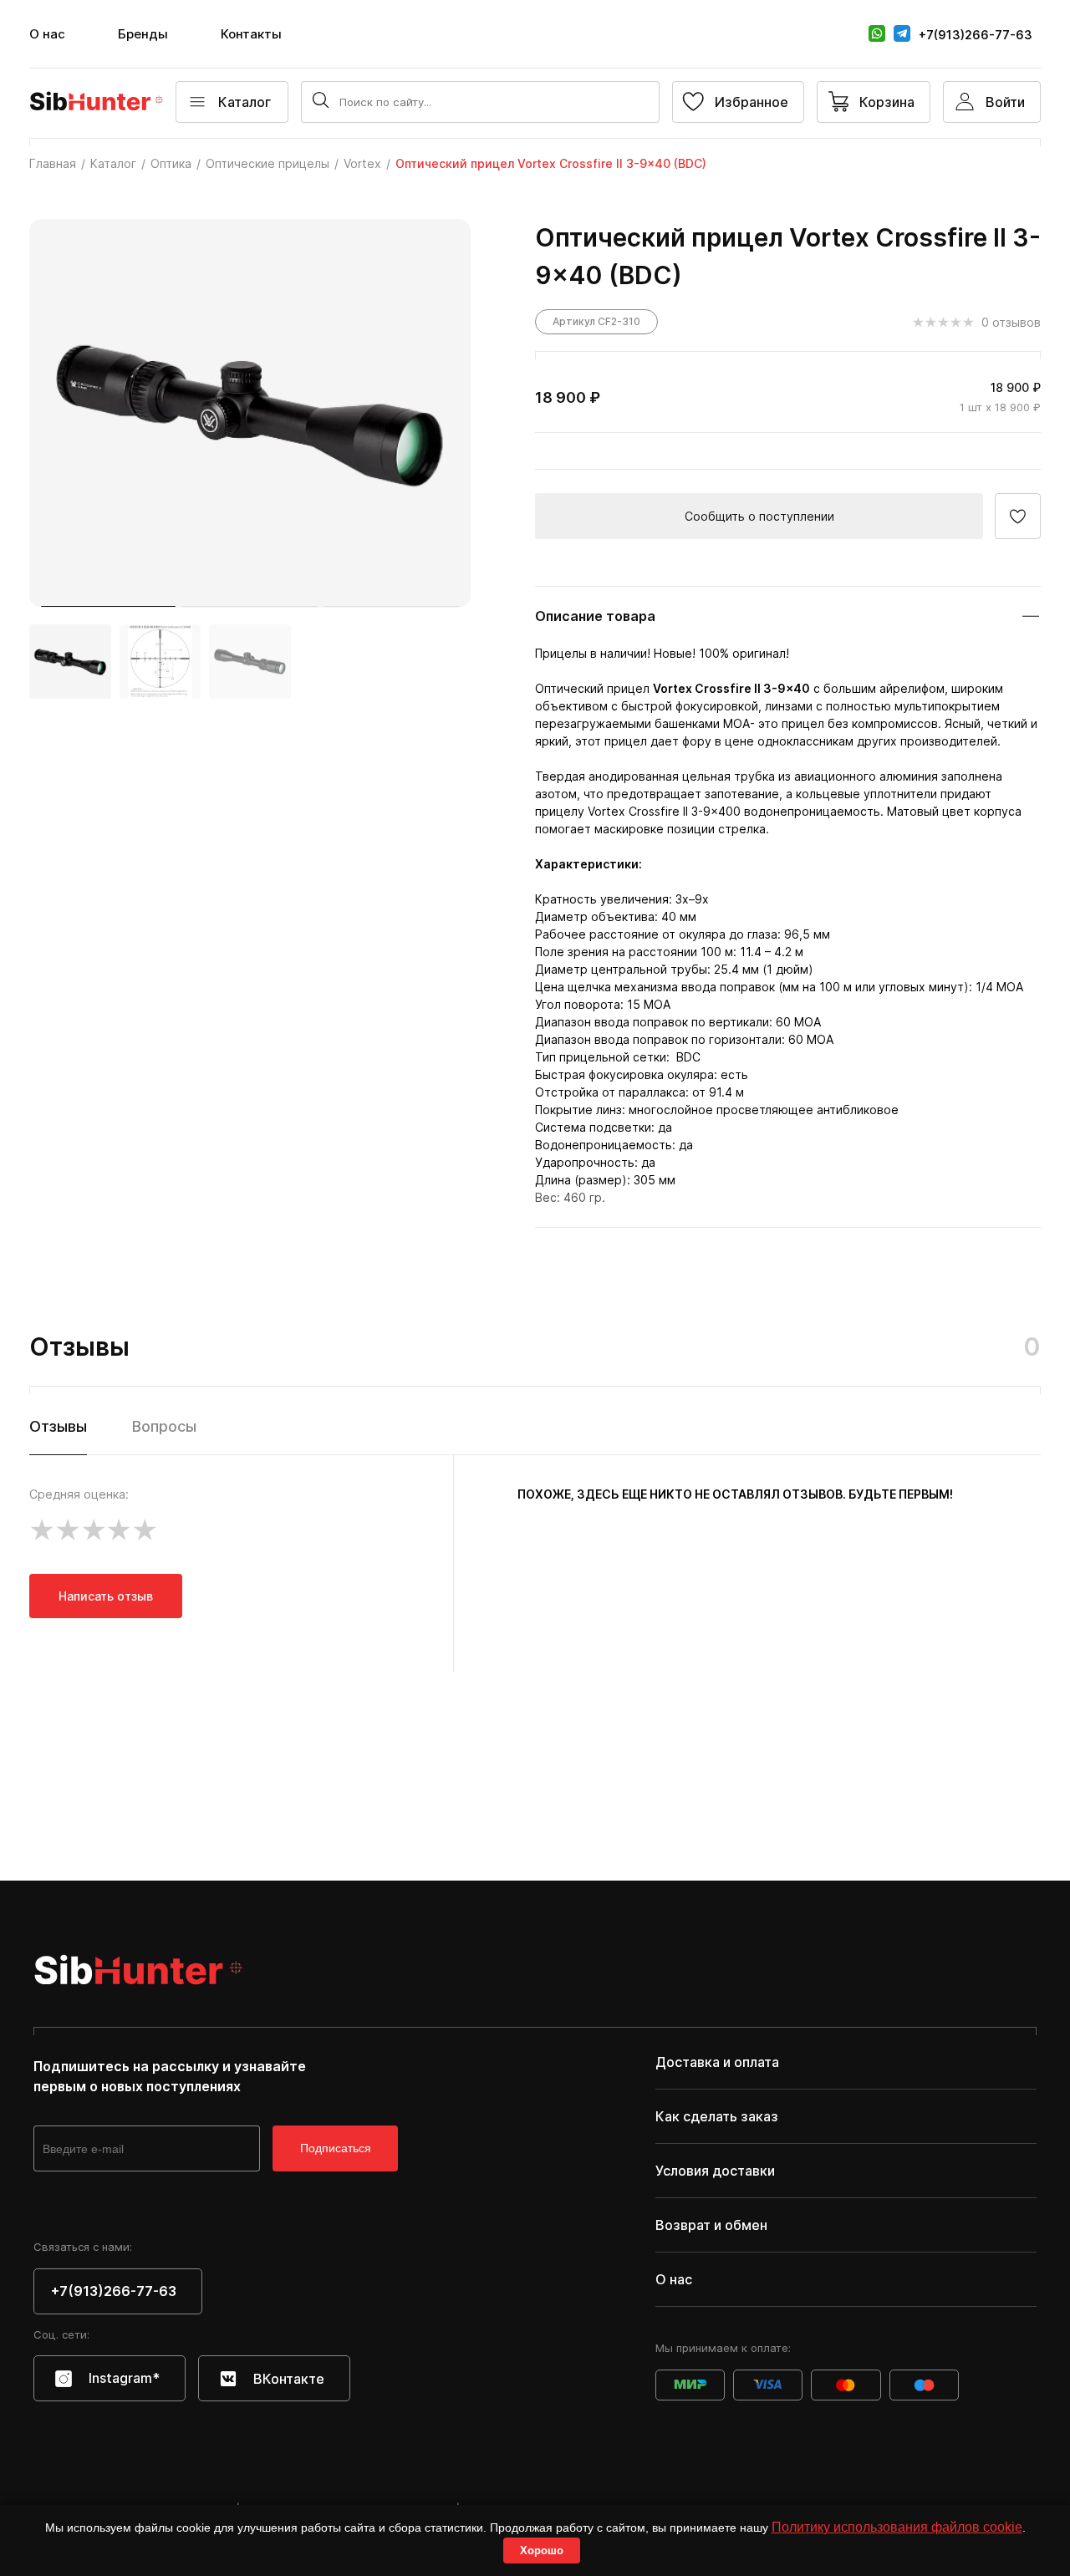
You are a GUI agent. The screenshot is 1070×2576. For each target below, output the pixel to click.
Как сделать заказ (717, 2116)
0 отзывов (1011, 322)
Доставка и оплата (717, 2062)
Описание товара (595, 616)
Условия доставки (715, 2171)
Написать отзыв (106, 1596)
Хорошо (542, 2551)
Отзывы (58, 1426)
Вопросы (164, 1426)
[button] (108, 606)
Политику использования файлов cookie (897, 2527)
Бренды (143, 34)
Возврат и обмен (711, 2225)
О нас (47, 34)
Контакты (251, 34)
